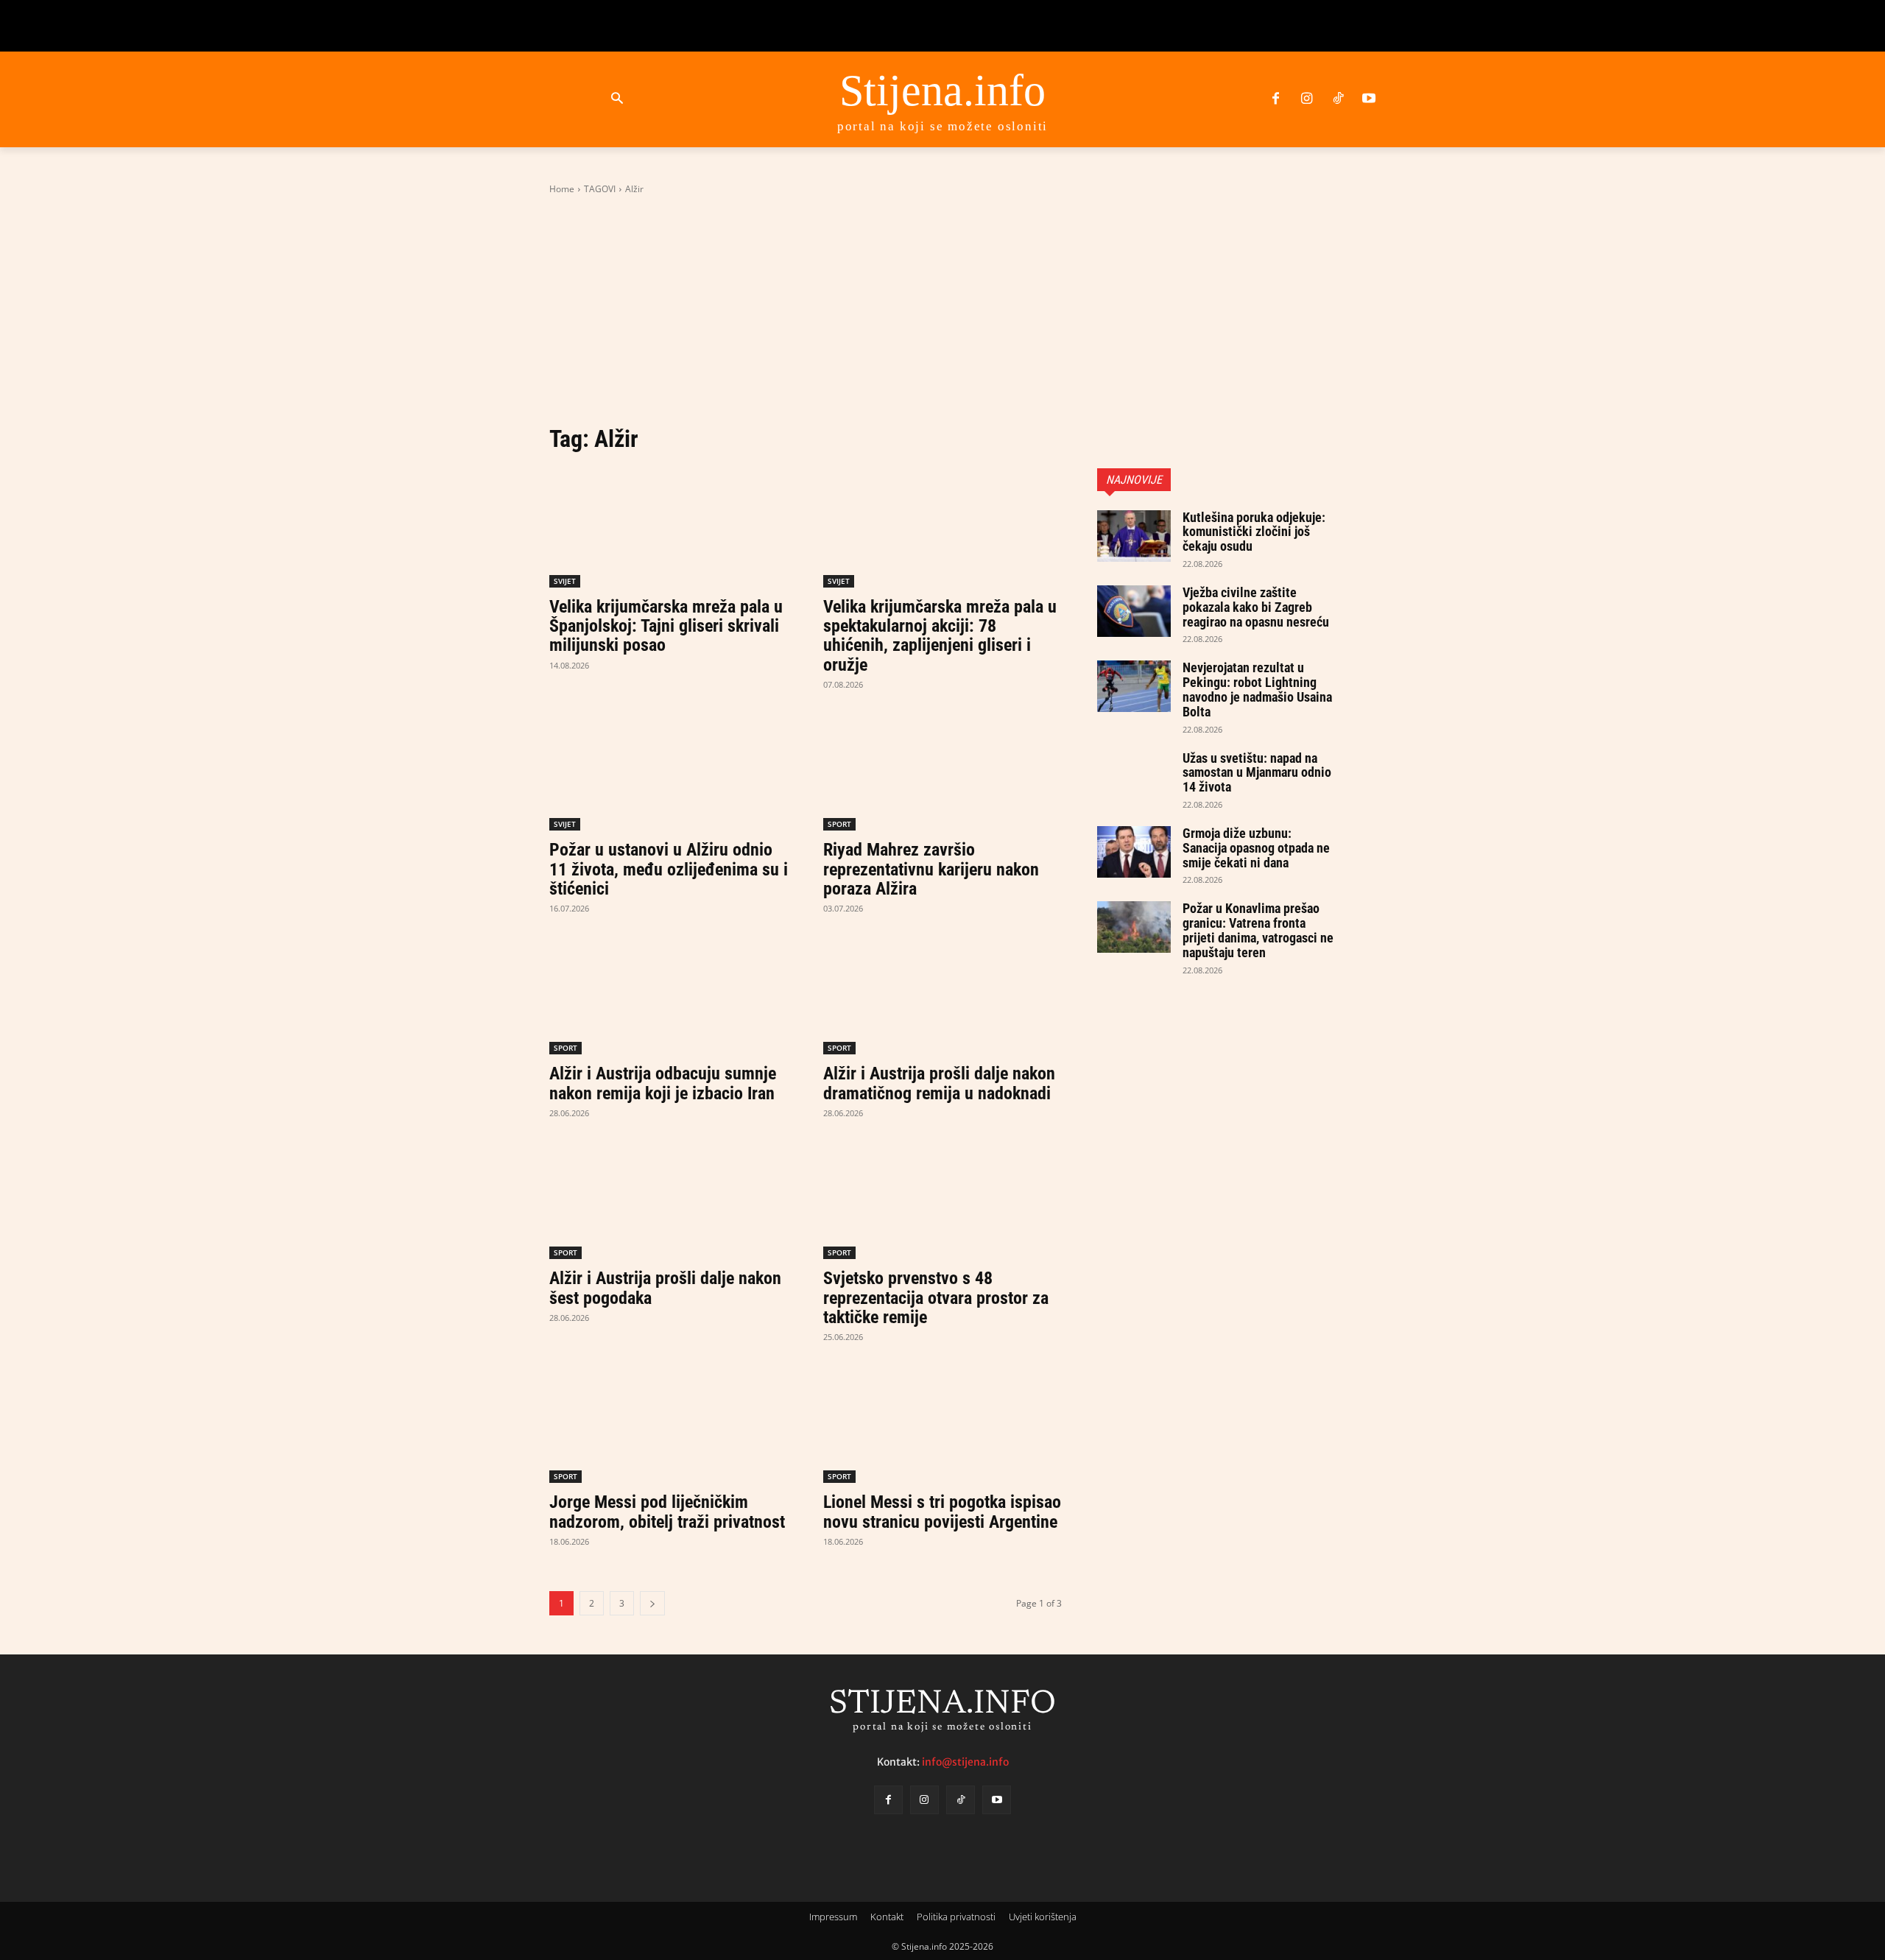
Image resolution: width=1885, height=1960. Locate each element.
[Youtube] (1369, 99)
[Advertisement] (942, 310)
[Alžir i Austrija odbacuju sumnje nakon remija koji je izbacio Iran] (669, 995)
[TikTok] (1338, 99)
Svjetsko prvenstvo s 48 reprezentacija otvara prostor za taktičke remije (936, 1298)
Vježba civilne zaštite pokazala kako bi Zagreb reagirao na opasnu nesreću (1256, 607)
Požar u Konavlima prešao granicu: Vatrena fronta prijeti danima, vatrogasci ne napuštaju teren (1258, 930)
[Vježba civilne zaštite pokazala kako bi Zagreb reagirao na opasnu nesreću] (1134, 611)
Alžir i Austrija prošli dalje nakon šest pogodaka (665, 1288)
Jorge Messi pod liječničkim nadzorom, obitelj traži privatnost (667, 1512)
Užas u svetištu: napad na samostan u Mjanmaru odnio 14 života (1257, 773)
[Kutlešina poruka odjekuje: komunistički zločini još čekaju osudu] (1134, 536)
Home (562, 189)
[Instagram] (1306, 99)
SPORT (839, 824)
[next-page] (652, 1603)
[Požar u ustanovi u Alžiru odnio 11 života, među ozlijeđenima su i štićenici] (669, 771)
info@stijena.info (965, 1762)
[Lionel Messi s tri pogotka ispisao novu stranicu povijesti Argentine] (942, 1423)
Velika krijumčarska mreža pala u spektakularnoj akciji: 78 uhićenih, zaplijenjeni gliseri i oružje (940, 636)
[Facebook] (1275, 99)
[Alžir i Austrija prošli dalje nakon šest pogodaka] (669, 1199)
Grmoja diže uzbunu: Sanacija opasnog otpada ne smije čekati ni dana (1256, 848)
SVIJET (565, 581)
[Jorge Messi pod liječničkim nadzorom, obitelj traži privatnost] (669, 1423)
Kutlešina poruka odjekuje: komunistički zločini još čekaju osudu (1254, 532)
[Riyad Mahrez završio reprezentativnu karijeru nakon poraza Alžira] (942, 771)
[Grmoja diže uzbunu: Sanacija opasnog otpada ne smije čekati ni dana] (1134, 852)
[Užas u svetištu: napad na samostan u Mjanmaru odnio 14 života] (1134, 777)
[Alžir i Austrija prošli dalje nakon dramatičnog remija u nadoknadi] (942, 995)
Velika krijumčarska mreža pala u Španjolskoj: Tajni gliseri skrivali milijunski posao (666, 626)
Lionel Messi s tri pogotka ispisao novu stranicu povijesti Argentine (942, 1512)
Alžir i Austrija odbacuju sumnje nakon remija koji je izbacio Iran (663, 1083)
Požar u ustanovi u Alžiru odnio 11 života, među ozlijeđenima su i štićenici (669, 869)
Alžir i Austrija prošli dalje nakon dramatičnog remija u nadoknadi (939, 1083)
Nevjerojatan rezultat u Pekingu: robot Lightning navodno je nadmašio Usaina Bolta (1257, 689)
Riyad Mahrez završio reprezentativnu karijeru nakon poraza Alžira (931, 869)
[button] (617, 99)
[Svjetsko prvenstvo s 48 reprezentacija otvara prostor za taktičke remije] (942, 1199)
